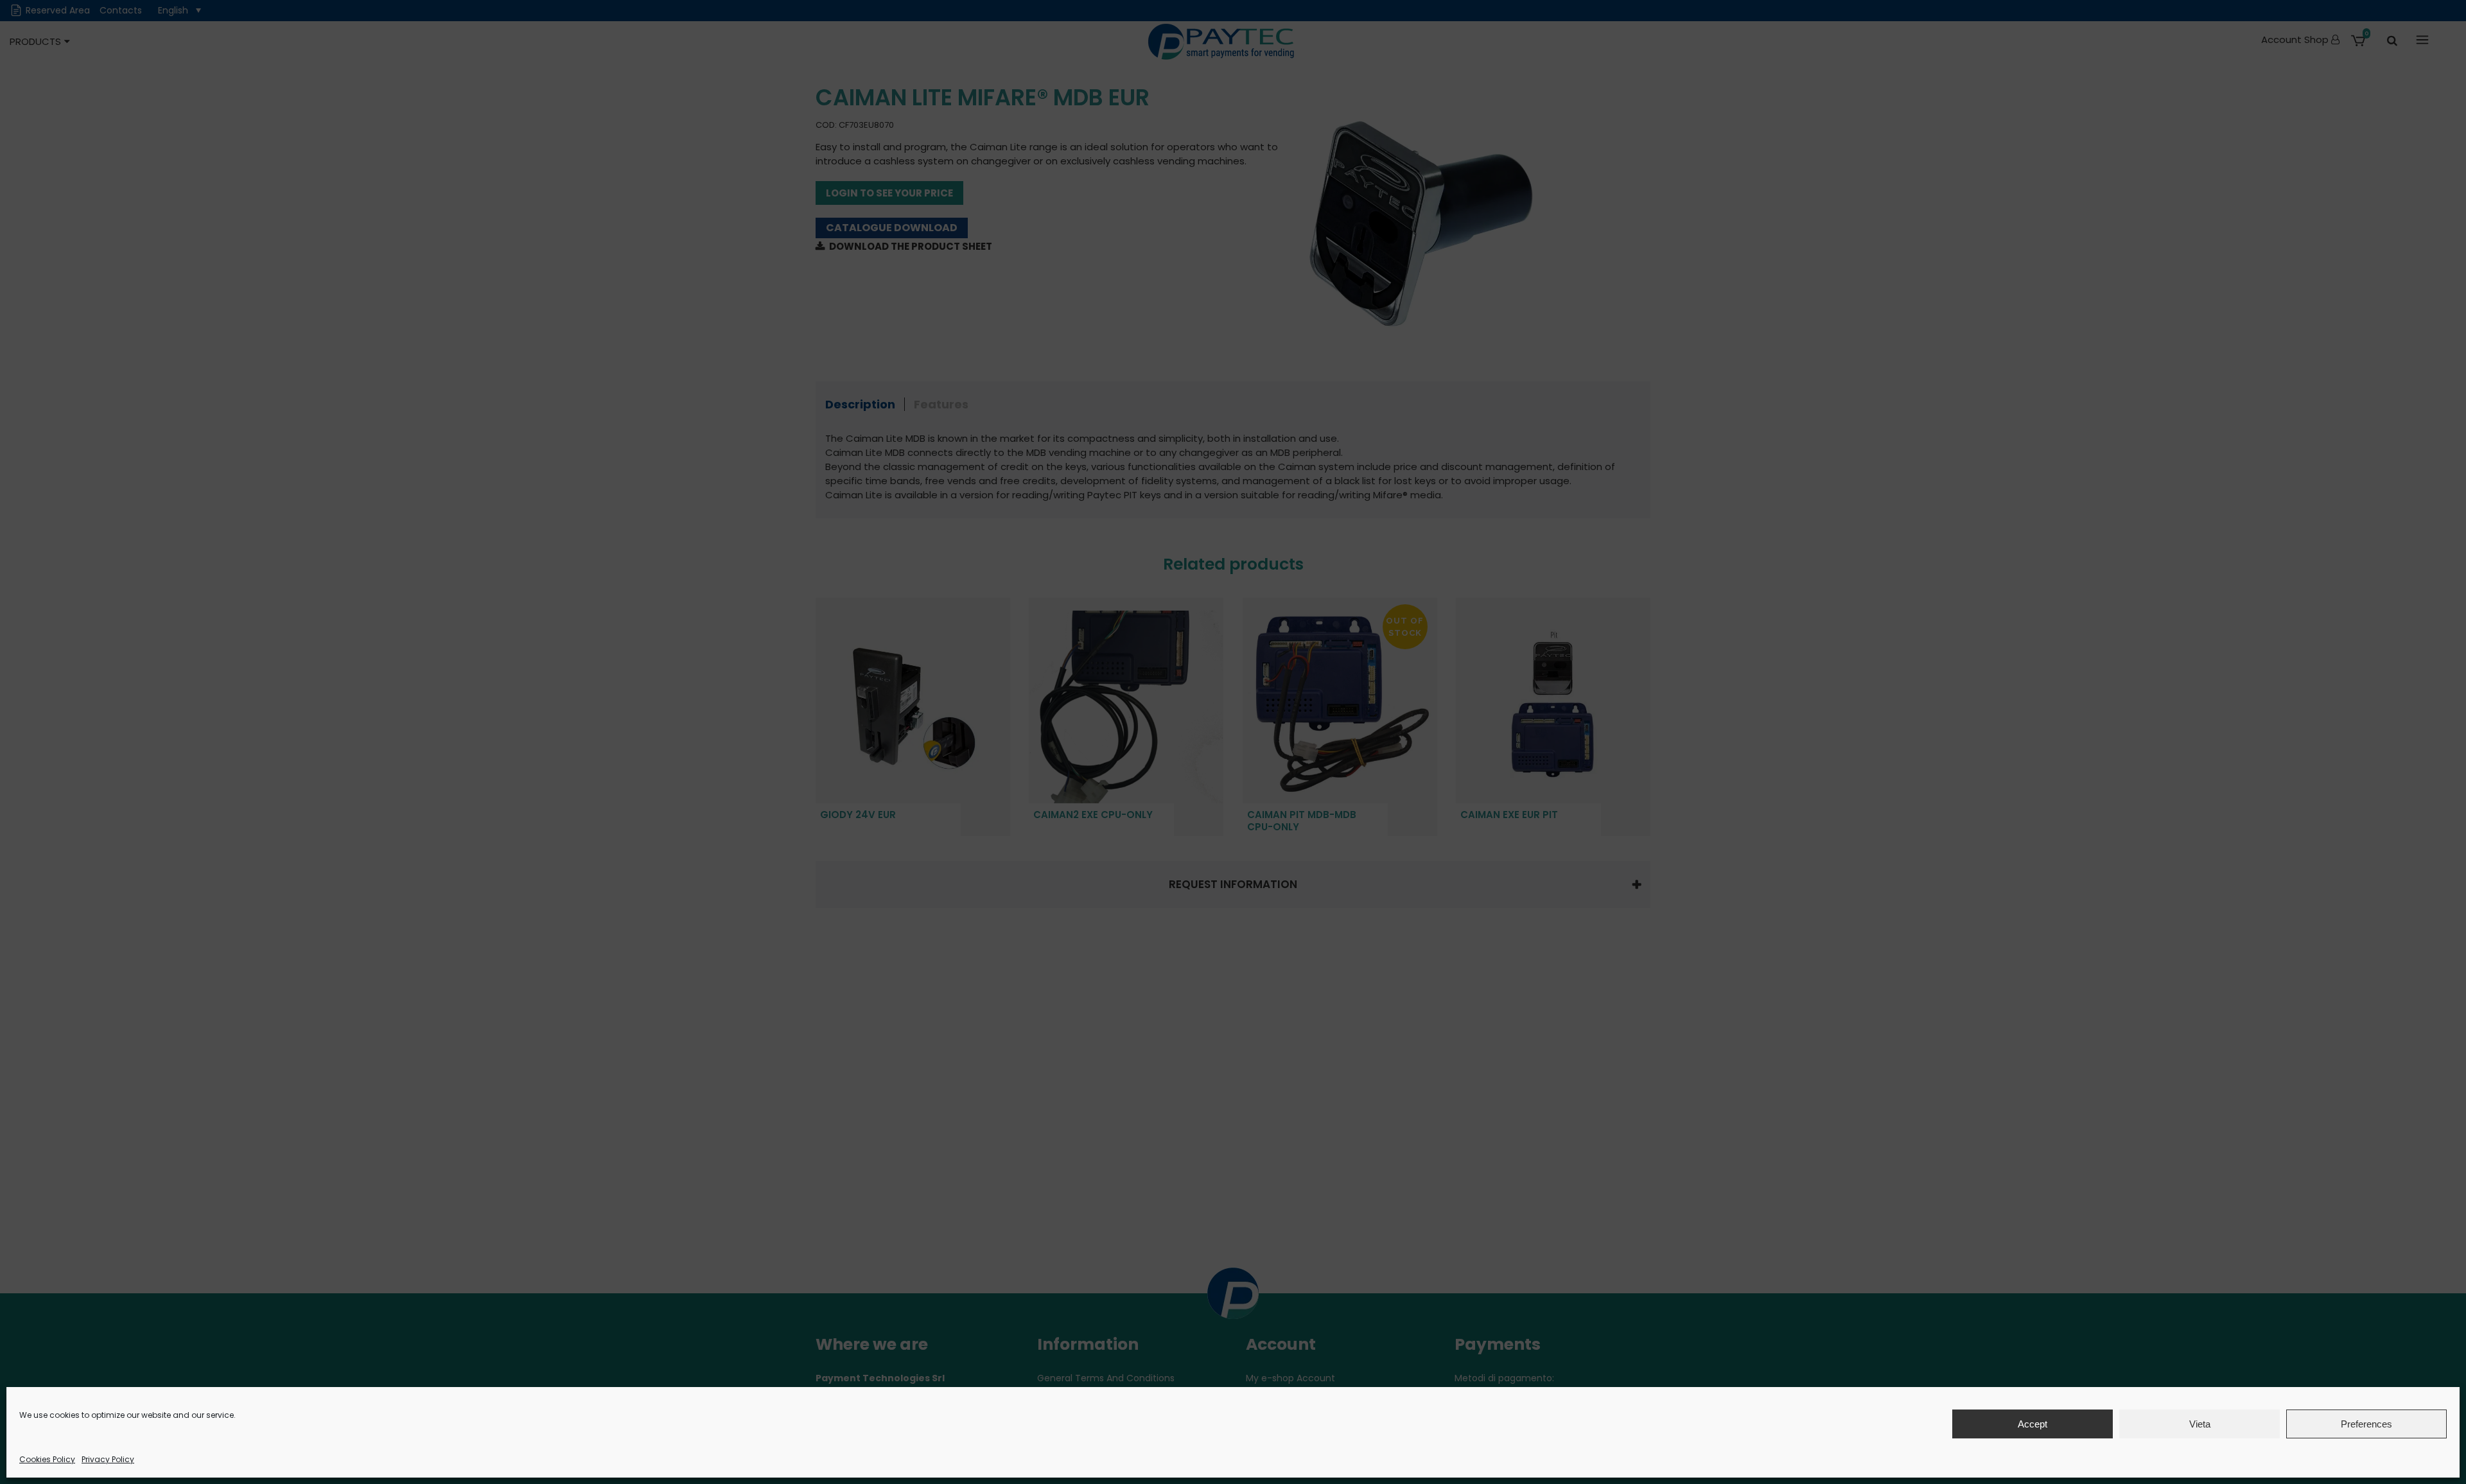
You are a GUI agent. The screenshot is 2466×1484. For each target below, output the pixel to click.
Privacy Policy (108, 1459)
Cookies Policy (47, 1459)
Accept (2033, 1424)
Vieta (2200, 1424)
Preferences (2366, 1424)
